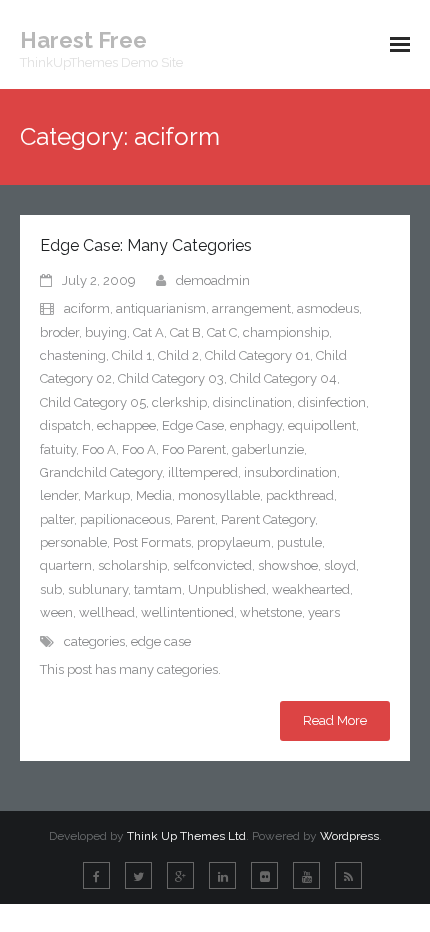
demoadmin (213, 280)
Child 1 (132, 355)
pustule (299, 542)
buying (106, 332)
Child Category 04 (283, 378)
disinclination (252, 402)
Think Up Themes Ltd (186, 836)
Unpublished (227, 589)
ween (56, 612)
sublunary (98, 589)
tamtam (158, 589)
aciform (87, 308)
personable (73, 542)
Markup (107, 495)
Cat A (148, 332)
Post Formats (152, 542)
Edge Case (193, 425)
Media (154, 495)
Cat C (222, 332)
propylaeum (234, 542)
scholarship (132, 565)
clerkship (179, 402)
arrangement (251, 308)
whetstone (271, 612)
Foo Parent (194, 449)
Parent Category (268, 519)
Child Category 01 (257, 355)
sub (51, 589)
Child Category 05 (93, 402)
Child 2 (178, 355)
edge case (161, 641)
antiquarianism (161, 308)
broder (59, 332)
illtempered (203, 472)
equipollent (322, 425)
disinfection (332, 402)
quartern (66, 565)
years (324, 612)
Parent (195, 519)
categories (94, 641)
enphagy (256, 425)
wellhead (107, 612)
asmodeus (328, 308)
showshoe (288, 565)
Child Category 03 (171, 378)
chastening (73, 355)
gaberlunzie (268, 449)
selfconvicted (212, 565)
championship (286, 332)
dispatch (65, 425)
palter (57, 519)
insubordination (290, 472)
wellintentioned (187, 612)
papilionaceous (125, 519)
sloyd (340, 565)
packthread (300, 495)
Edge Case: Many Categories (146, 245)
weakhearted (311, 589)
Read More (335, 720)
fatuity (58, 449)
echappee (126, 425)
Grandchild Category (101, 472)
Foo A (99, 449)
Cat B (185, 332)
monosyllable (219, 495)
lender (59, 495)
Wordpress (349, 836)
